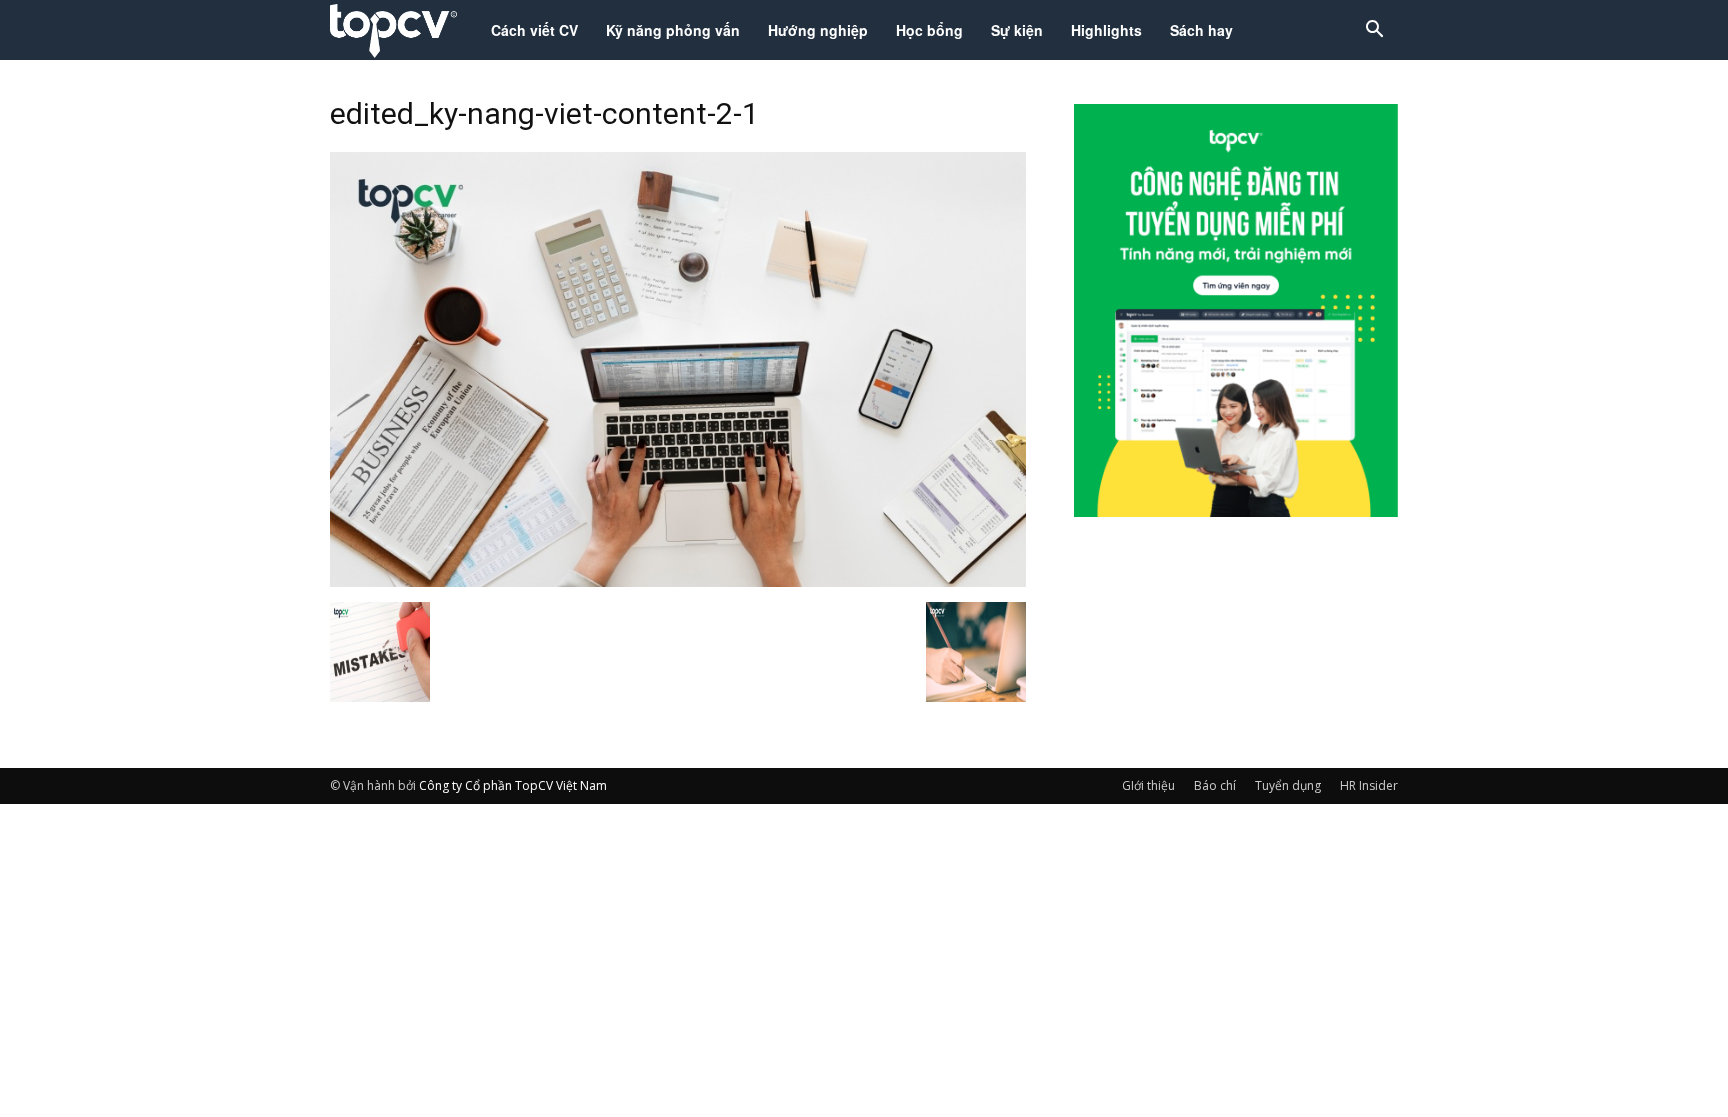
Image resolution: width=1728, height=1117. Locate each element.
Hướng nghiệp (818, 30)
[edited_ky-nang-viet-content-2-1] (678, 581)
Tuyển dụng (1288, 785)
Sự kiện (1017, 30)
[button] (1374, 31)
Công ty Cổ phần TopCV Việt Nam (513, 785)
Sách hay (1201, 30)
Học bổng (929, 30)
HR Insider (1369, 785)
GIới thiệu (1148, 785)
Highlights (1106, 30)
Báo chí (1215, 785)
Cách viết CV (534, 30)
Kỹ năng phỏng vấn (673, 30)
